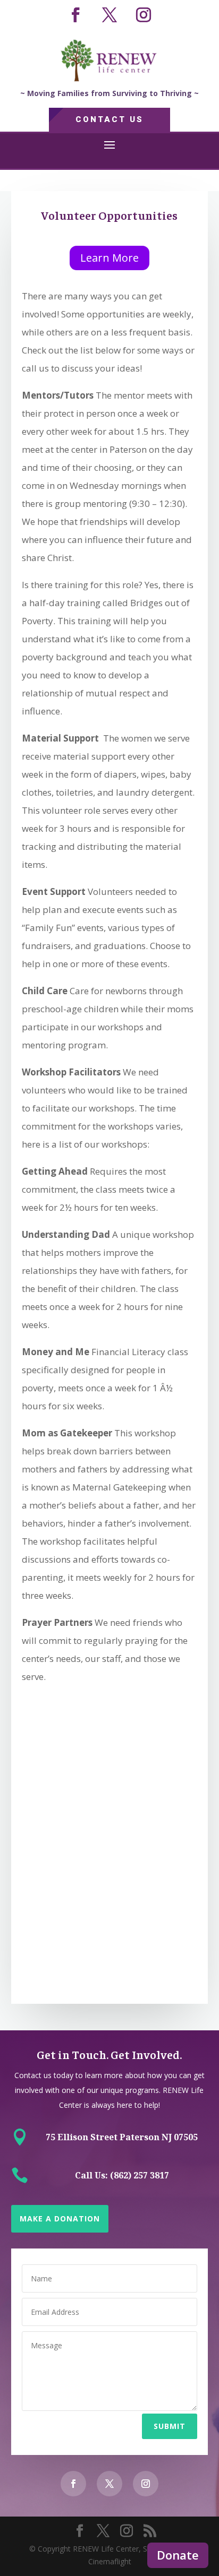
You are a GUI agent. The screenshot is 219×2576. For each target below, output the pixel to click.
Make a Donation (60, 2219)
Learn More (109, 258)
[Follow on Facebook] (75, 15)
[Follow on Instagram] (144, 15)
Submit (170, 2426)
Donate (178, 2555)
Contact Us (109, 119)
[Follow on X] (109, 15)
